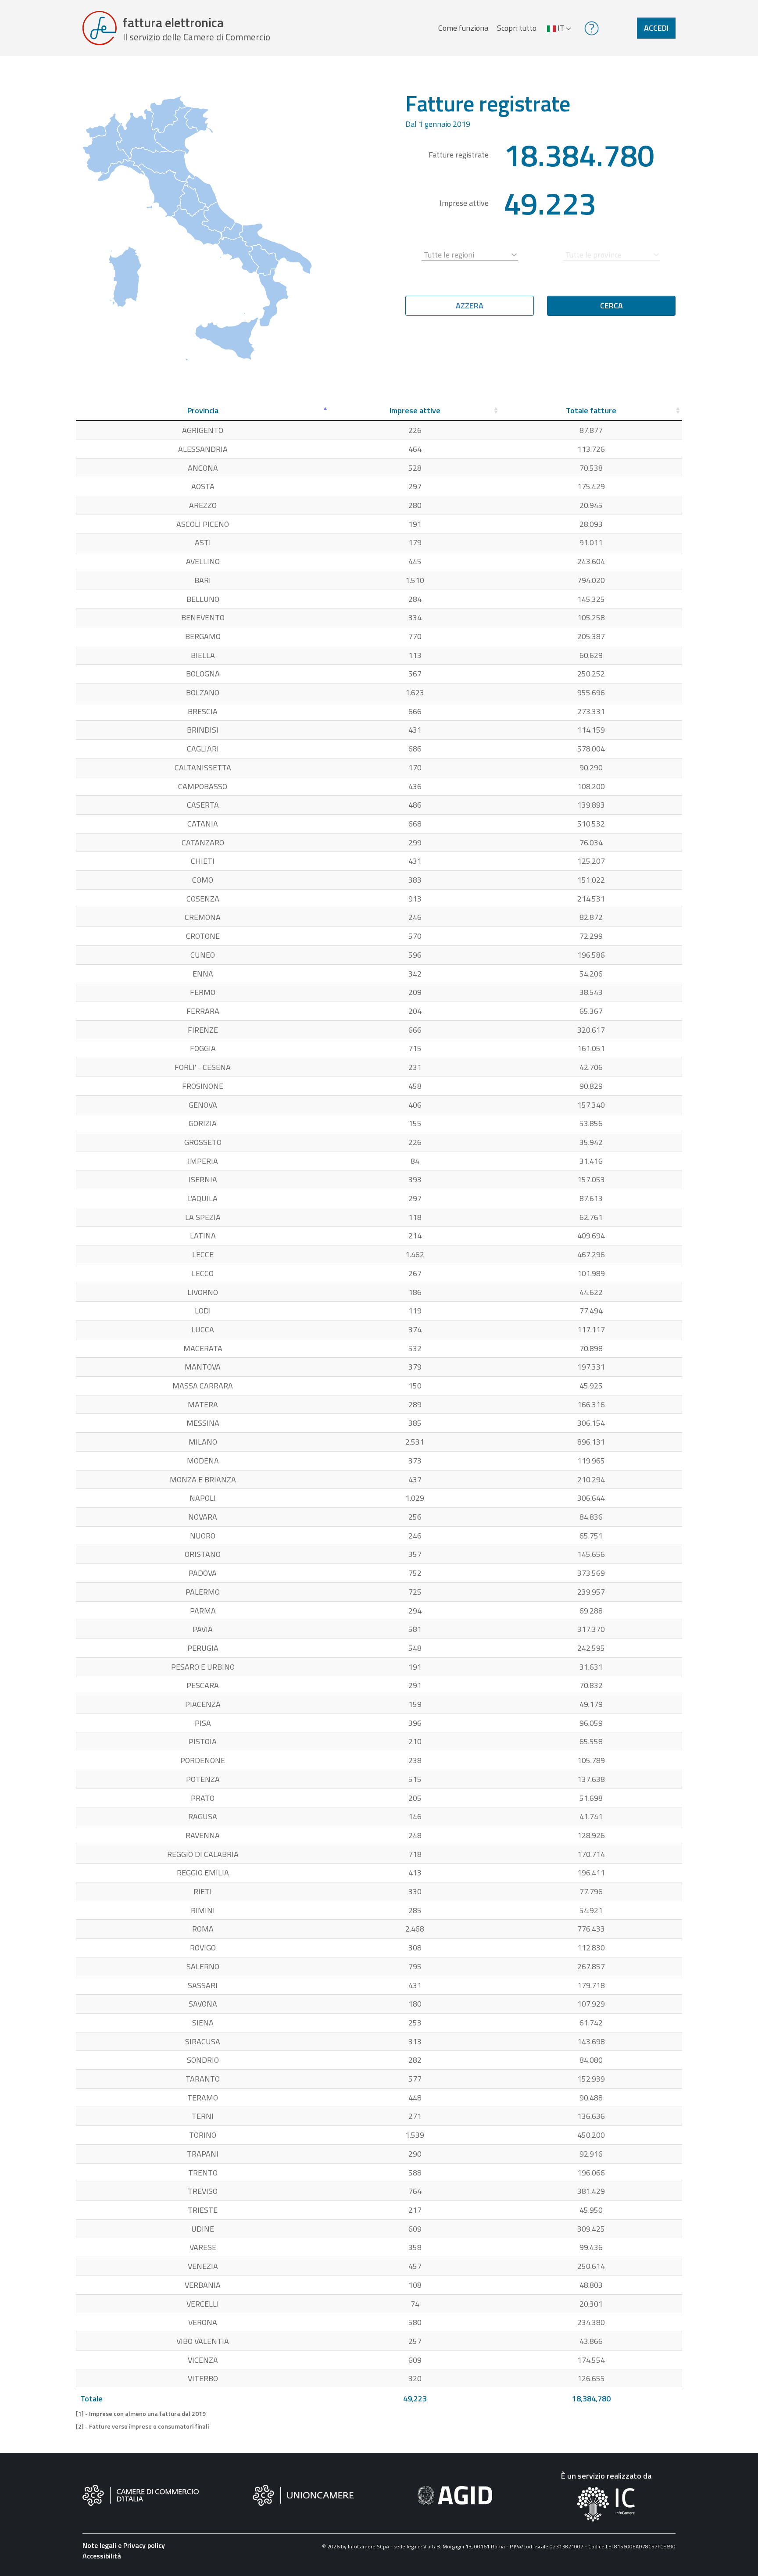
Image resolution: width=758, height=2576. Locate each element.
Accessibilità (102, 2556)
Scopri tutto (517, 28)
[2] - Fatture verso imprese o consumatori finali (142, 2426)
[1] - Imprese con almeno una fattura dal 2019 (141, 2414)
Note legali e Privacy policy (124, 2545)
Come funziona (463, 28)
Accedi (656, 28)
